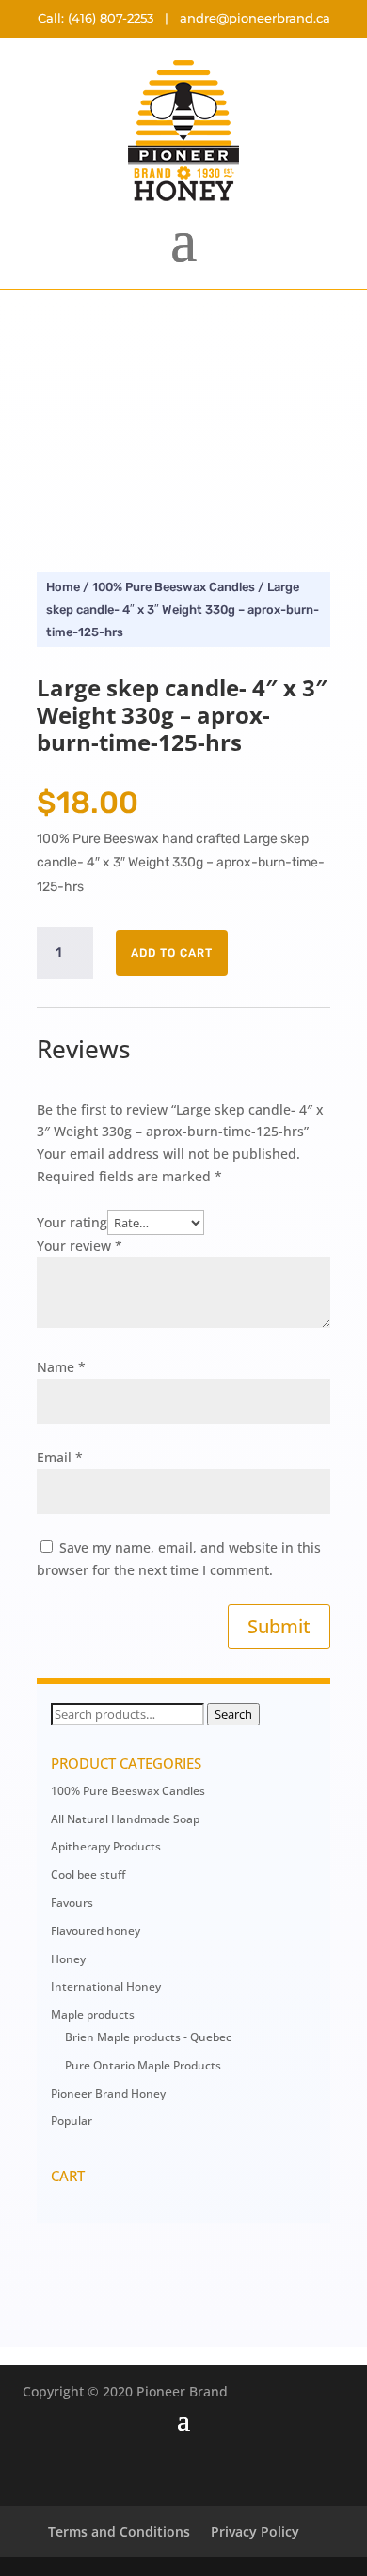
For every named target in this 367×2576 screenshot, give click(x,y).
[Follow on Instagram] (240, 2473)
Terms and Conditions (119, 2531)
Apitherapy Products (106, 1846)
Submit (279, 1626)
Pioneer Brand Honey (108, 2093)
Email (60, 1457)
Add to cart (172, 953)
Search (233, 1714)
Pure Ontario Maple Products (143, 2065)
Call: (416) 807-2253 (96, 18)
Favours (72, 1903)
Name (61, 1367)
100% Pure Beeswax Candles (174, 587)
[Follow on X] (165, 2473)
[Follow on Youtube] (202, 2473)
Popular (72, 2121)
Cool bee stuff (88, 1874)
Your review (80, 1246)
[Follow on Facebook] (127, 2473)
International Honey (106, 1986)
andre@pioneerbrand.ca (255, 18)
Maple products (93, 2014)
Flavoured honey (96, 1931)
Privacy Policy (255, 2531)
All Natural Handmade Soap (125, 1819)
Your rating (72, 1222)
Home (63, 587)
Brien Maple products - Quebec (148, 2037)
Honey (68, 1959)
